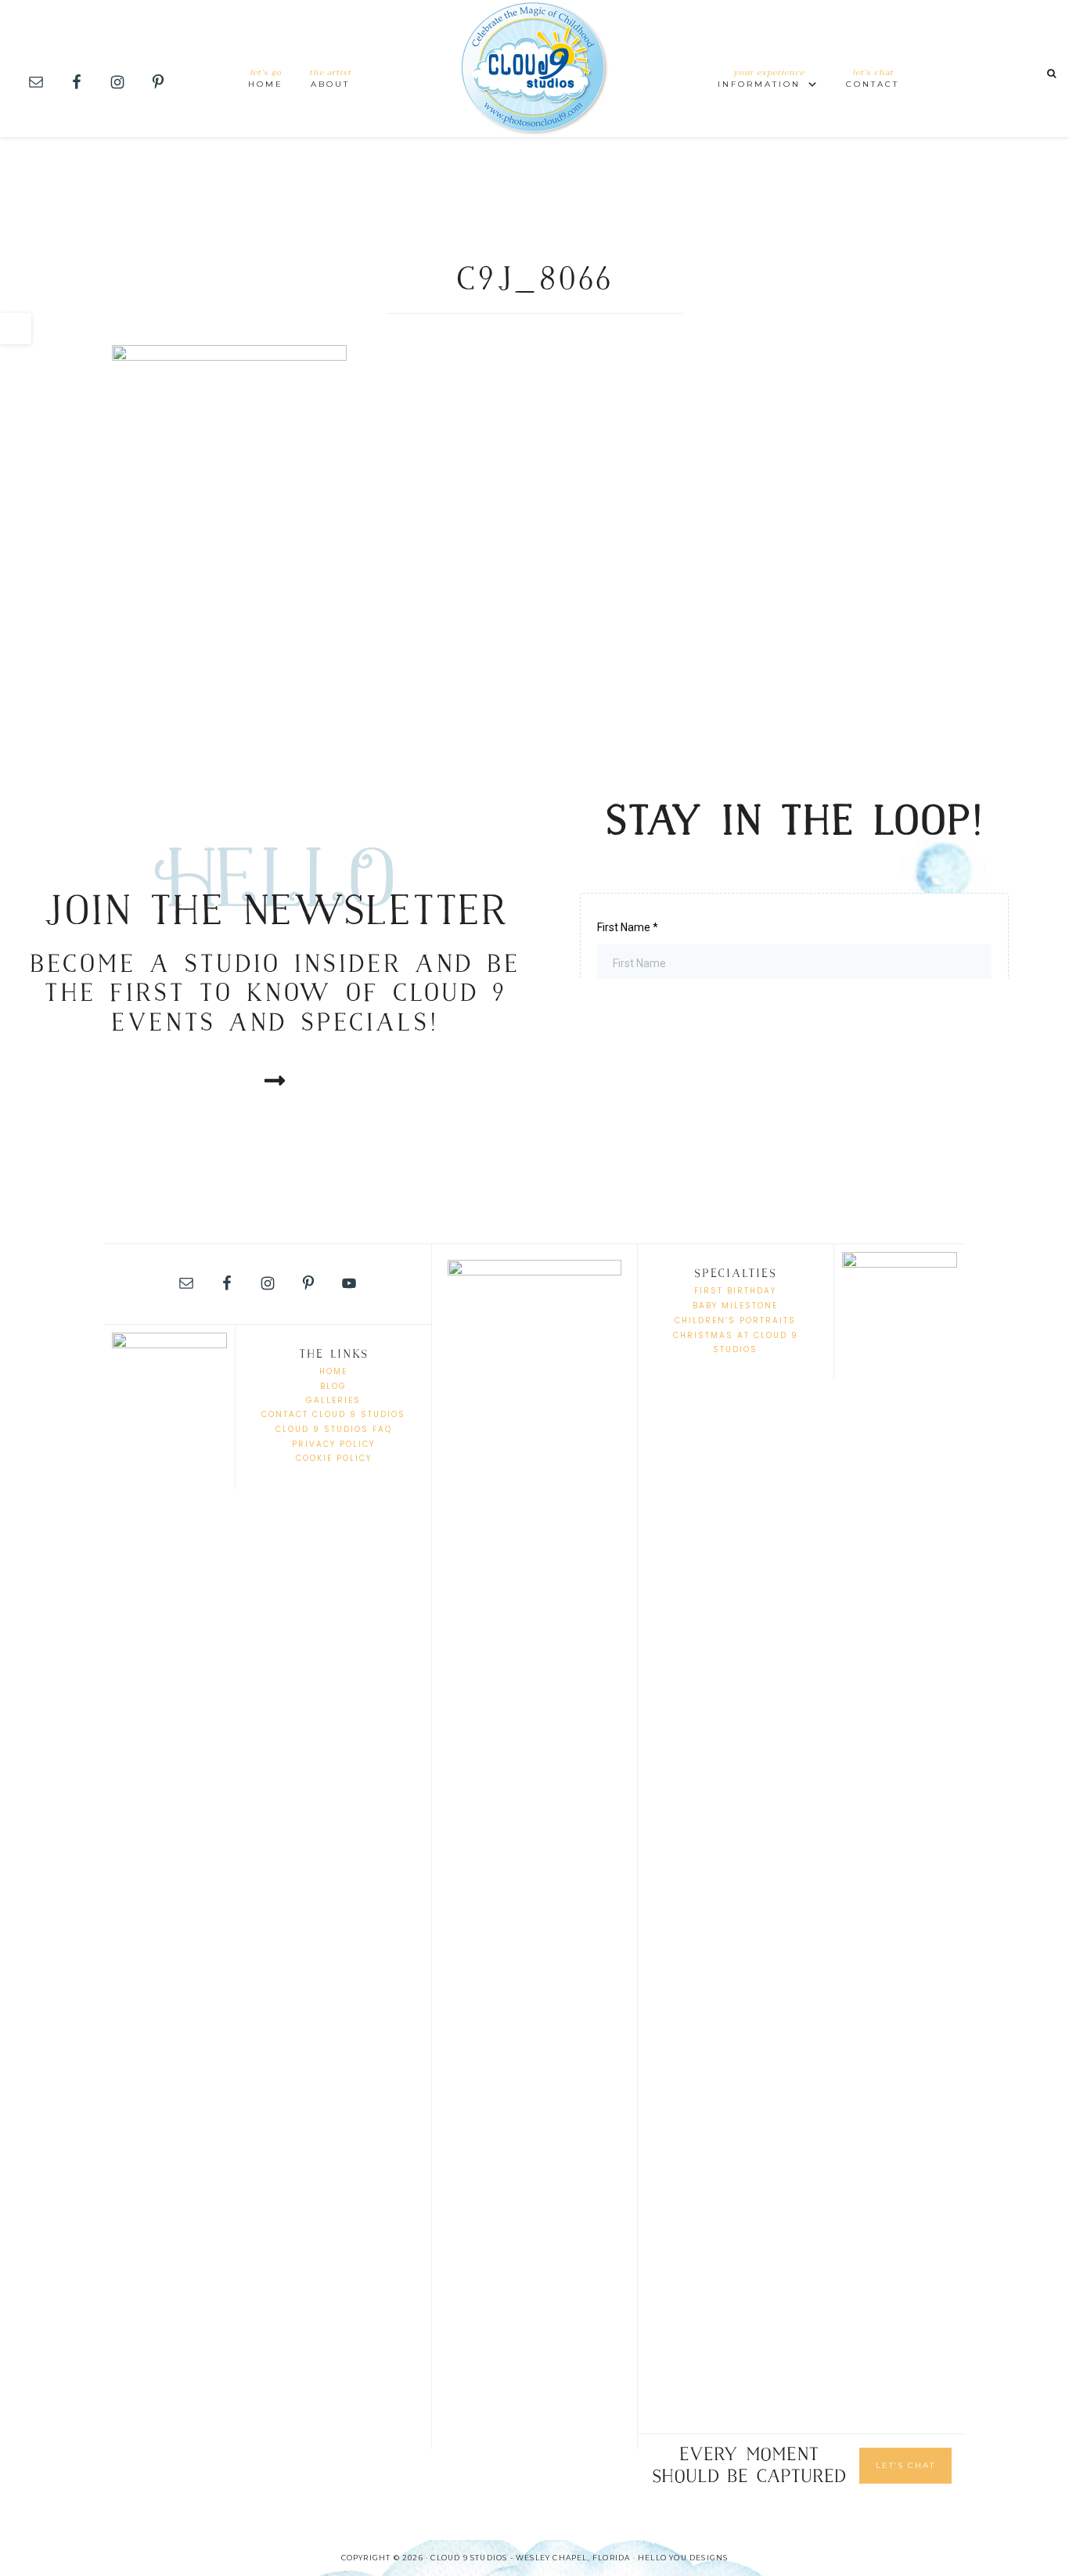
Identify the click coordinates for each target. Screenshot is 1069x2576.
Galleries (333, 1400)
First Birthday (735, 1291)
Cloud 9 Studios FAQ (334, 1429)
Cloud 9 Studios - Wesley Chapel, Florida (534, 68)
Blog (333, 1386)
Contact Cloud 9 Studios (333, 1414)
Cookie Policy (334, 1458)
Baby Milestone (735, 1306)
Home (333, 1371)
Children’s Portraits (735, 1320)
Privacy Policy (333, 1444)
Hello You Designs (683, 2558)
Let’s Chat (905, 2465)
